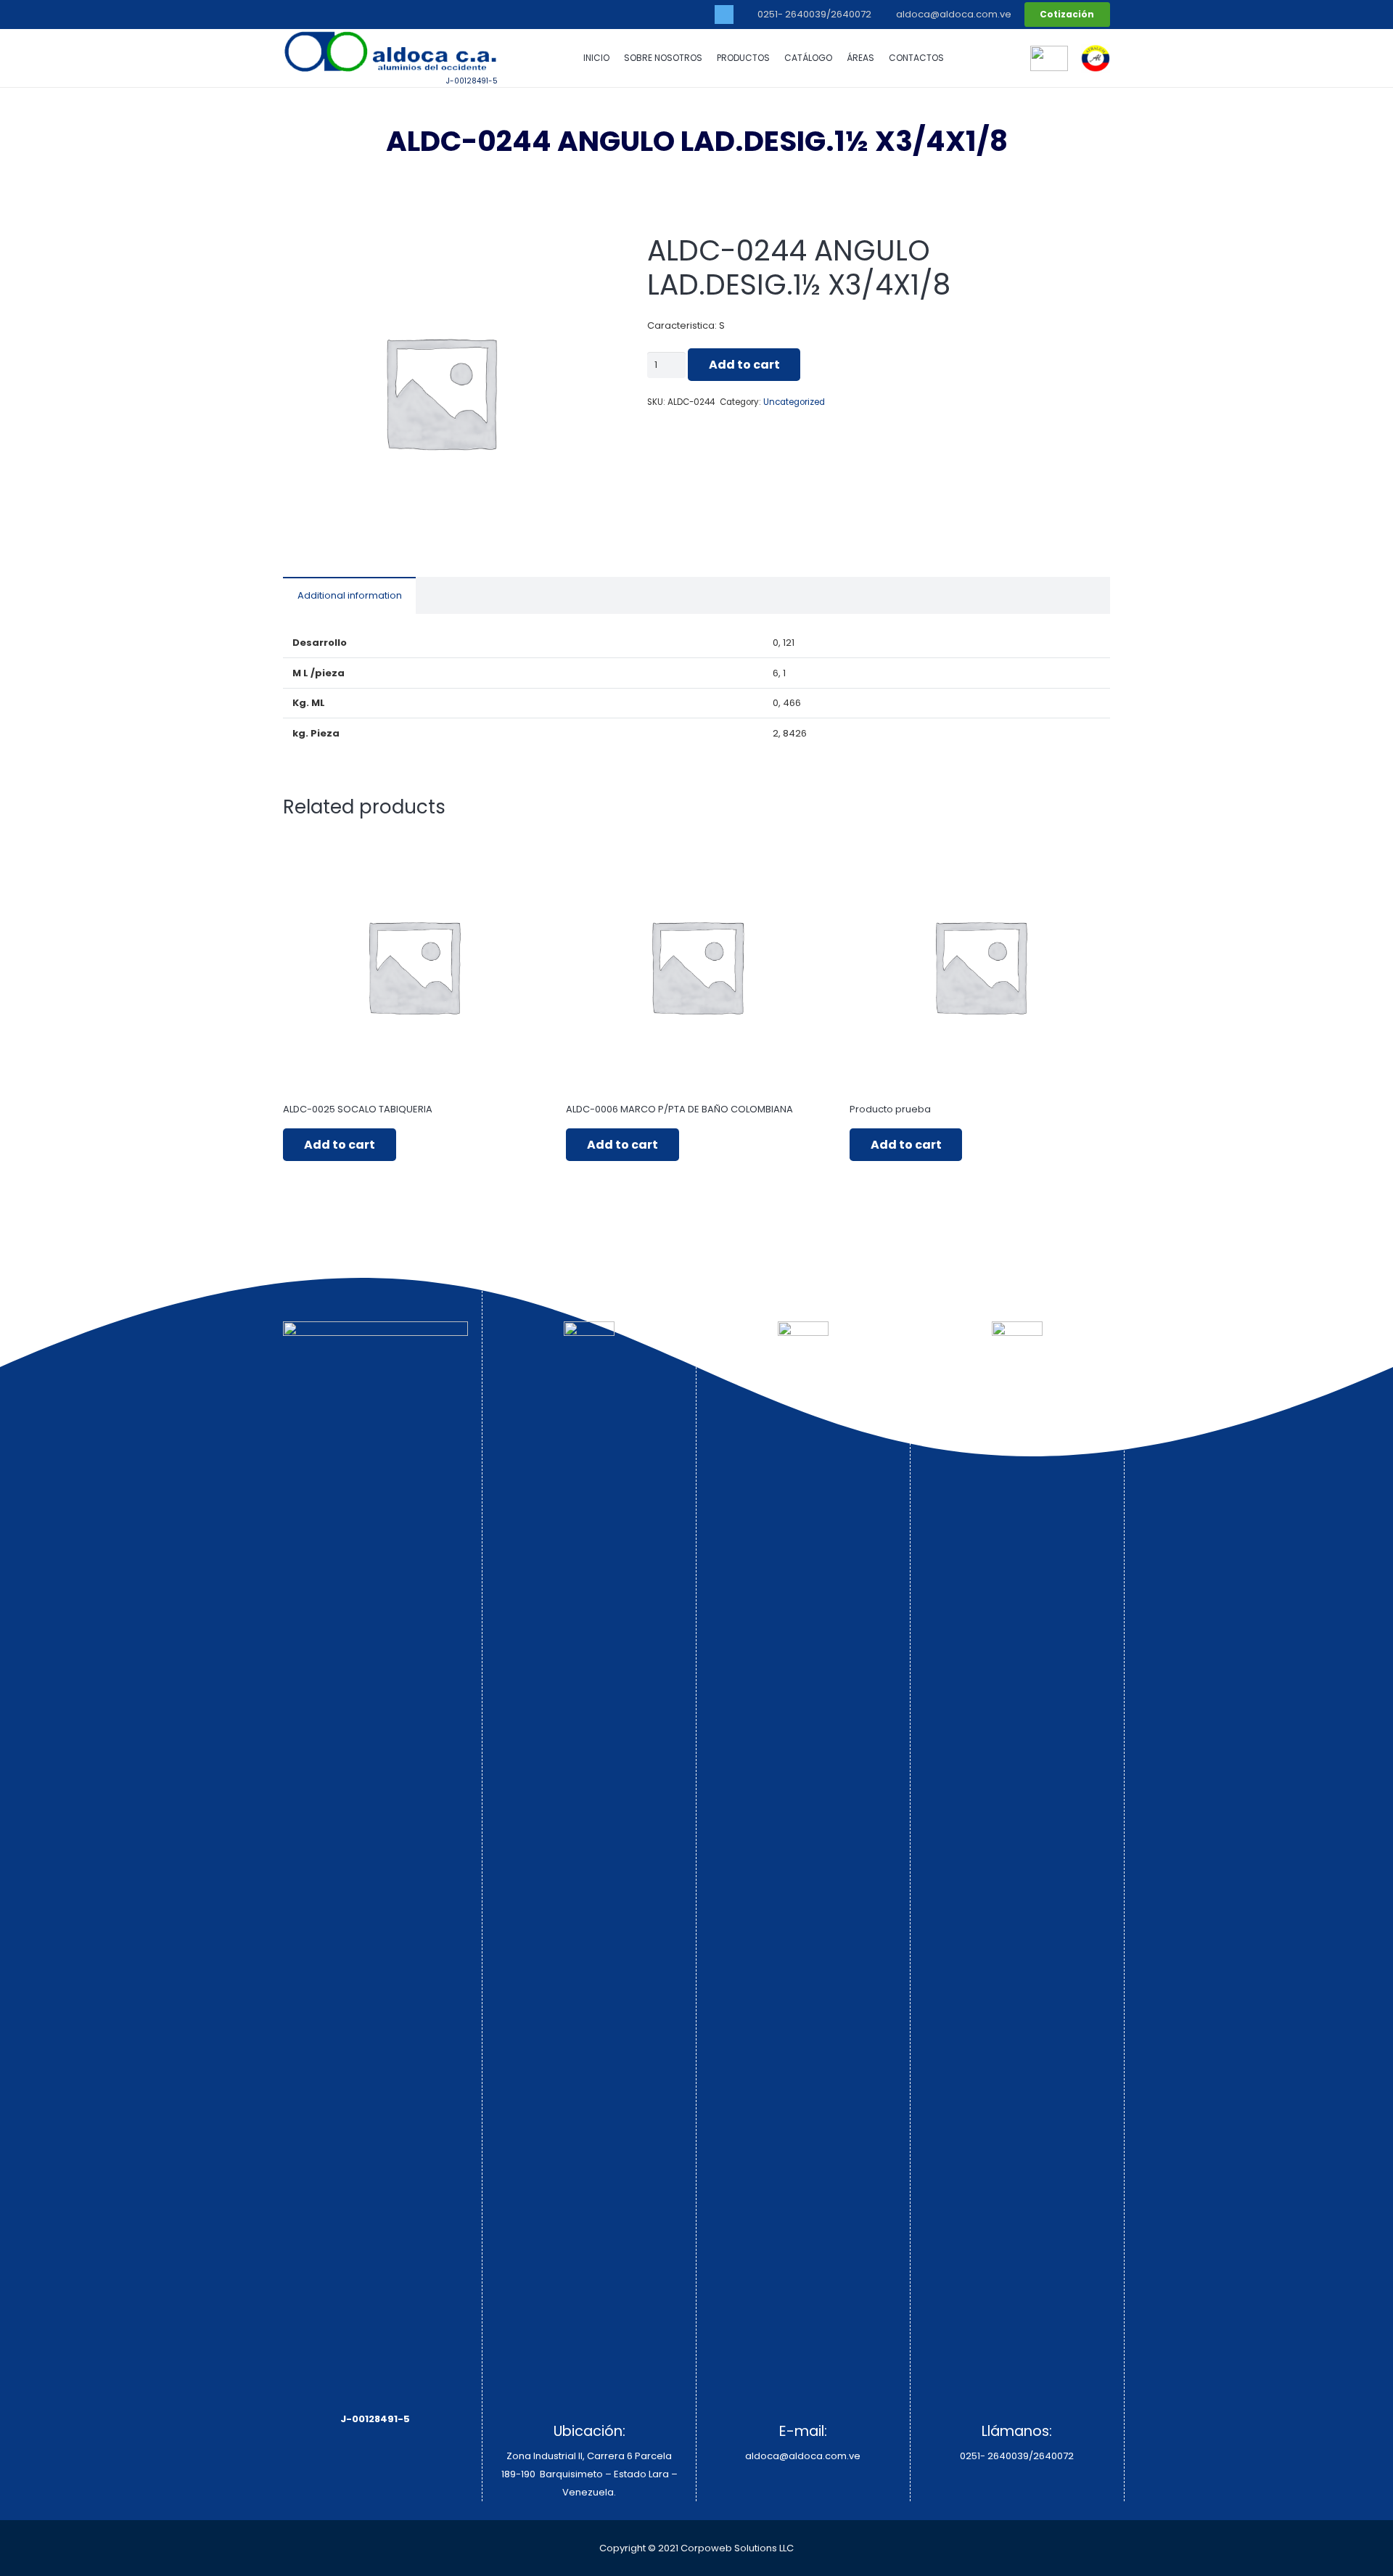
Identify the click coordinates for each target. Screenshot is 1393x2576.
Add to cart (744, 365)
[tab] (349, 595)
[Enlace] (1096, 58)
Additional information (350, 595)
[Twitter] (724, 15)
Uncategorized (794, 402)
